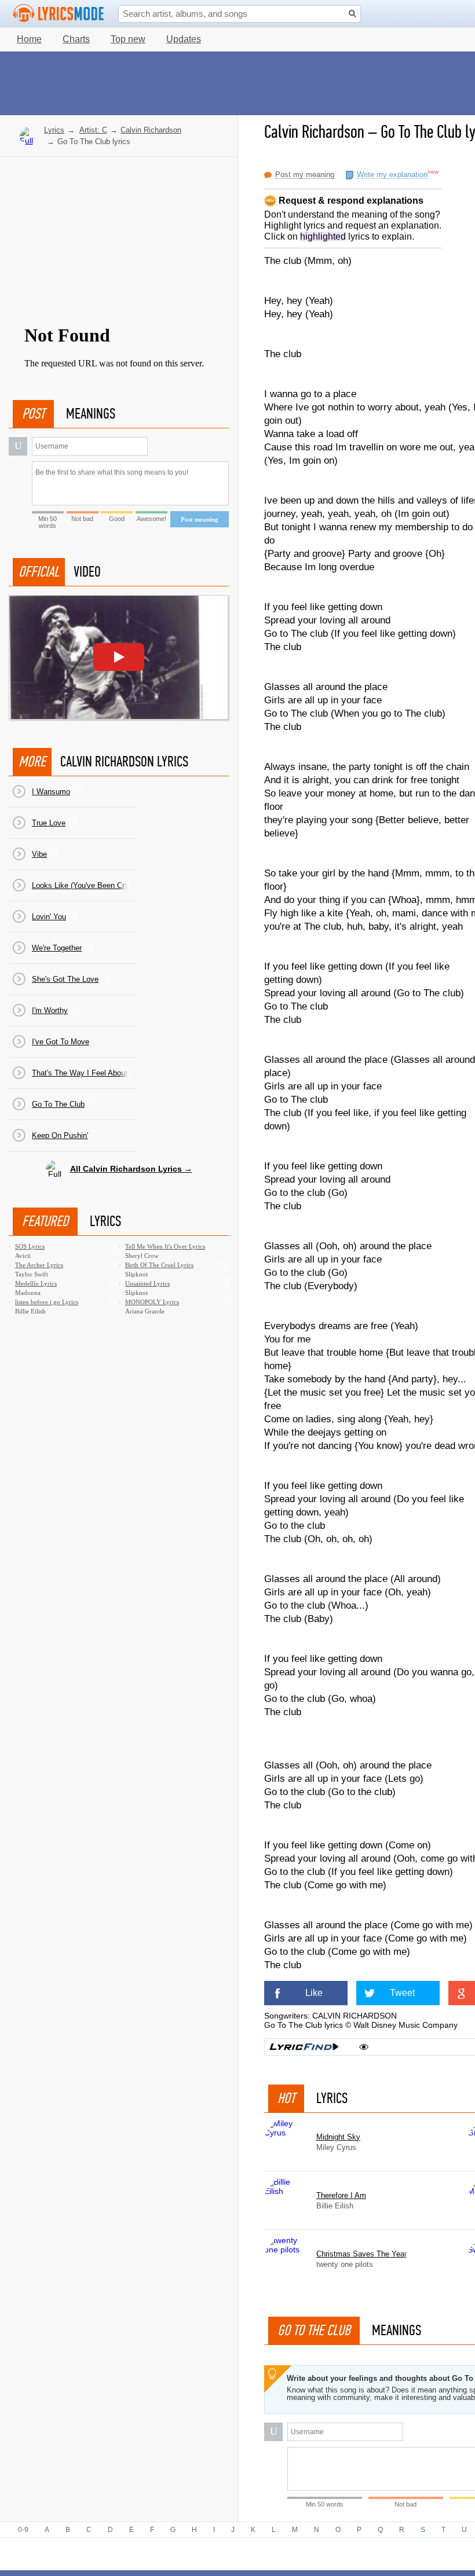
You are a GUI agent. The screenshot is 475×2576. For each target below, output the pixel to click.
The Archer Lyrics (39, 1265)
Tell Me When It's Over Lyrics (165, 1246)
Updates (184, 39)
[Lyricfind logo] (304, 2047)
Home (29, 39)
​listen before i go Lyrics (47, 1302)
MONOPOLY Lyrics (152, 1302)
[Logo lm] (59, 13)
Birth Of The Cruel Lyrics (159, 1265)
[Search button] (352, 14)
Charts (76, 39)
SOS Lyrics (30, 1246)
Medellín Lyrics (36, 1283)
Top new (128, 39)
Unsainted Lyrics (147, 1283)
